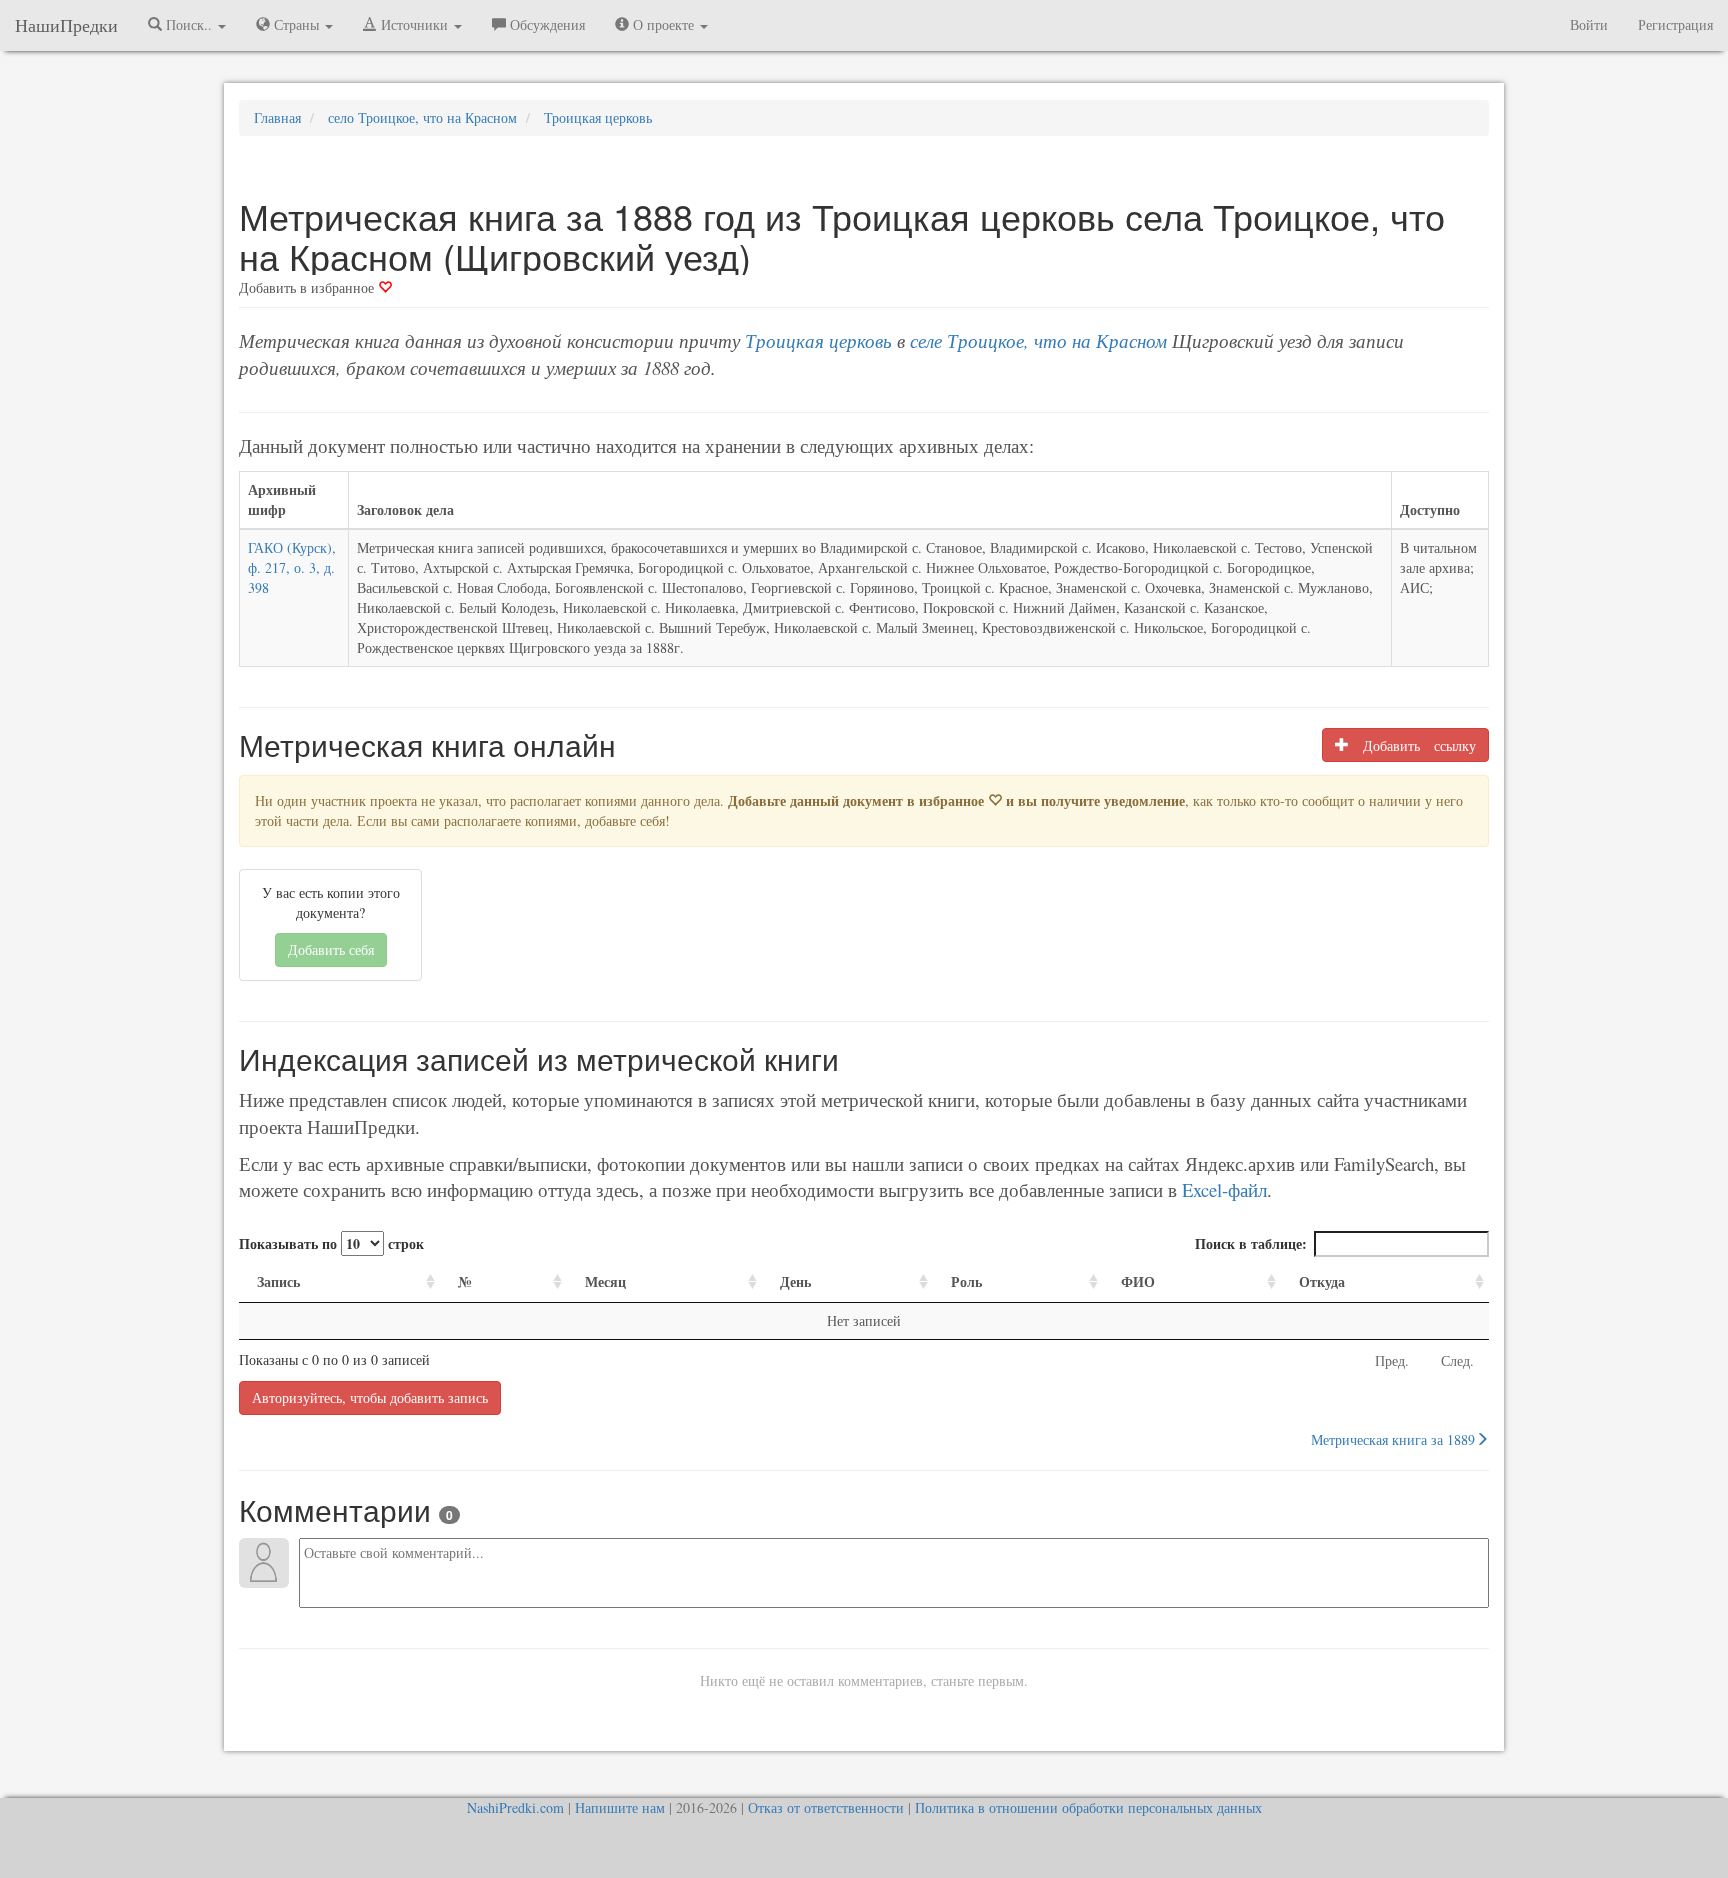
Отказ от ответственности (826, 1807)
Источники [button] (414, 24)
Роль (966, 1281)
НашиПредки (66, 25)
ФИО (1138, 1281)
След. (1457, 1360)
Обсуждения (545, 24)
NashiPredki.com (515, 1807)
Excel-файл (1224, 1189)
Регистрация (1675, 24)
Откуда (1322, 1281)
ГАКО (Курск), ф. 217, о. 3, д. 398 (292, 567)
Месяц (605, 1281)
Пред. (1392, 1360)
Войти (1589, 24)
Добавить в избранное (308, 287)
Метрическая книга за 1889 (1393, 1439)
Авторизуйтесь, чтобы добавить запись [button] (370, 1397)
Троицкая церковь (818, 340)
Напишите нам (620, 1807)
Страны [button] (296, 24)
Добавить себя (331, 949)
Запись (278, 1281)
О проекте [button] (663, 24)
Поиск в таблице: (1251, 1243)
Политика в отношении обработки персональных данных (1088, 1807)
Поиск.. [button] (189, 24)
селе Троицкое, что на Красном (1038, 340)
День (795, 1281)
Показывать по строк (331, 1243)
